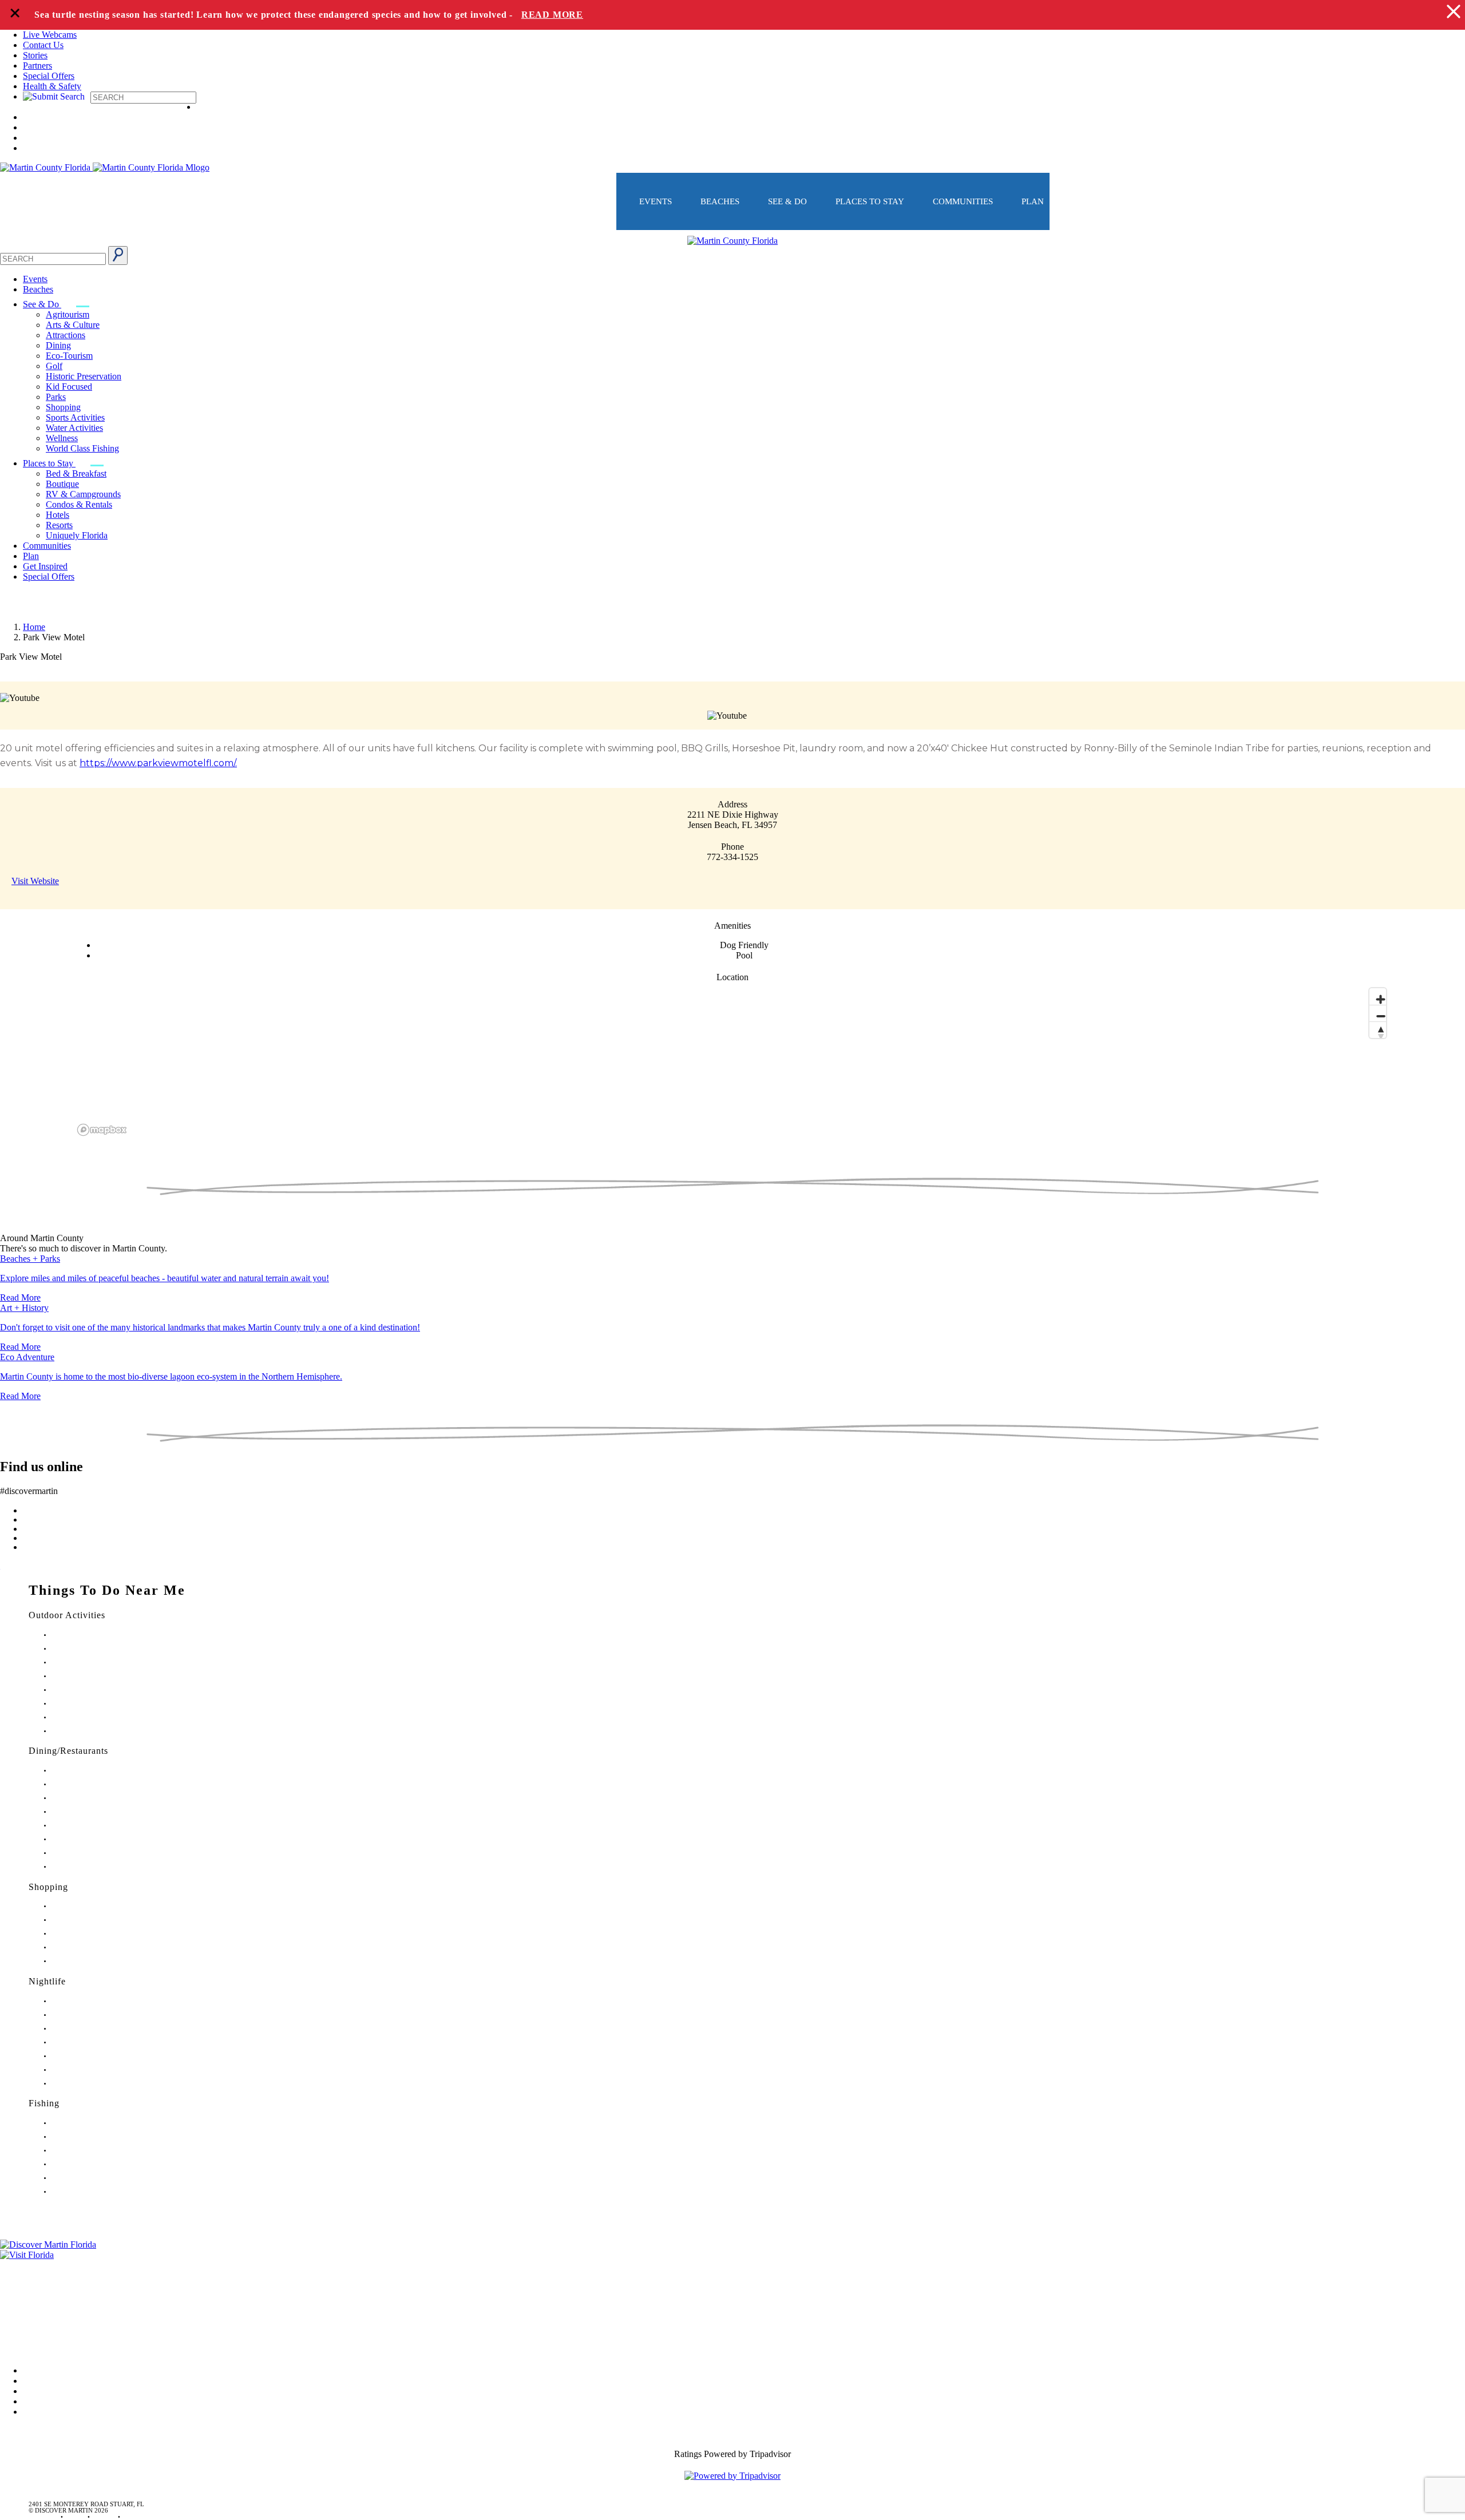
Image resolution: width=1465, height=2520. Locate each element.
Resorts (59, 525)
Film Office (21, 2281)
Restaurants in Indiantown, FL (91, 1826)
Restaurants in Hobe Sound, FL (93, 1798)
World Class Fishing (82, 448)
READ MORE (552, 15)
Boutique (62, 484)
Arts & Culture (73, 325)
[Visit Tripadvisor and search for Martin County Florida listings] (732, 2476)
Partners (37, 66)
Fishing (44, 2103)
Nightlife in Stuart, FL (81, 2001)
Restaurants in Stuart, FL (84, 1771)
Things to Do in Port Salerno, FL (95, 1717)
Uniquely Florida (77, 535)
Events (656, 201)
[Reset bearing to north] (1378, 1030)
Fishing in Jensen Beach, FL (88, 2178)
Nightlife (47, 1981)
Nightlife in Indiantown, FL (88, 2042)
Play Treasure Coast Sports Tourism (98, 1731)
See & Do (787, 201)
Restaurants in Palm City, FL (89, 1853)
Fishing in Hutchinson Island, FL (95, 2151)
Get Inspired (45, 566)
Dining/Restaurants (68, 1751)
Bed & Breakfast (76, 474)
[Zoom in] (1378, 996)
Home (34, 627)
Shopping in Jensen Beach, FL (92, 1934)
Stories (35, 55)
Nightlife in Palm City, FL (86, 2070)
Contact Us (43, 45)
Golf (54, 366)
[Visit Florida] (732, 2255)
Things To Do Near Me (107, 1590)
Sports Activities (75, 417)
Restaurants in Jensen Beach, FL (94, 1839)
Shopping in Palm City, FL (87, 1948)
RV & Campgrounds (83, 494)
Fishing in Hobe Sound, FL (88, 2137)
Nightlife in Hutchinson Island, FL (97, 2029)
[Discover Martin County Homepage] (732, 241)
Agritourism (68, 314)
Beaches (720, 201)
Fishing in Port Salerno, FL (87, 2192)
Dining (58, 345)
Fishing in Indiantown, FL (86, 2164)
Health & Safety (52, 86)
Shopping (63, 407)
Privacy (14, 2313)
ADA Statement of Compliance (57, 2345)
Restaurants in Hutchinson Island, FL (100, 1812)
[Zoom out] (1378, 1013)
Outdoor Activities (67, 1615)
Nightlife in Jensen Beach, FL (90, 2056)
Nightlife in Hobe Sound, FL (90, 2015)
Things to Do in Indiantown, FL (94, 1676)
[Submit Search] (118, 255)
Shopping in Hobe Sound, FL (91, 1920)
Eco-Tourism (69, 356)
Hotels (58, 515)
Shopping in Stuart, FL (82, 1906)
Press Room (22, 2297)
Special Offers (49, 76)
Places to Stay (870, 201)
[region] (732, 1061)
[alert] (732, 15)
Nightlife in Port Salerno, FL (89, 2084)
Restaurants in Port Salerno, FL (92, 1867)
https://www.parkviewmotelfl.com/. (158, 763)
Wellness (62, 438)
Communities (963, 201)
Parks (56, 397)
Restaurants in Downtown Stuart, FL (99, 1784)
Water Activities (74, 428)
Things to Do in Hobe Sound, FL (95, 1649)
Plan (1033, 201)
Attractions (66, 335)
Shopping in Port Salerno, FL (90, 1961)
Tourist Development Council (54, 2265)
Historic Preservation (84, 376)
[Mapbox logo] (102, 1130)
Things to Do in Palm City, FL (91, 1704)
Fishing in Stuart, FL (79, 2123)
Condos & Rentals (79, 504)
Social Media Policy (36, 2329)
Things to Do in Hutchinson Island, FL (103, 1663)
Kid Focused (69, 387)
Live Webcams (50, 35)
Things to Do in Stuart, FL (86, 1635)
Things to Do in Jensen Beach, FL (96, 1690)
